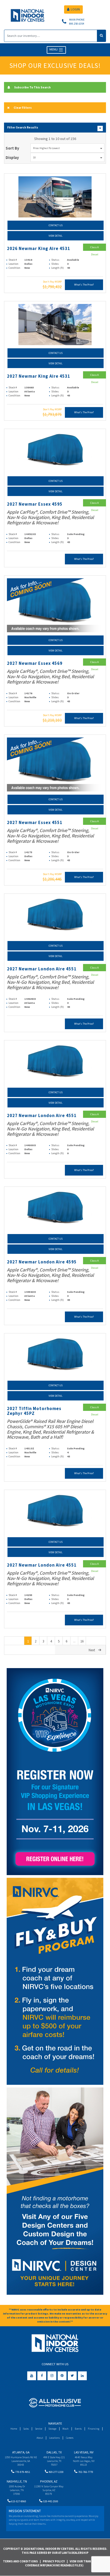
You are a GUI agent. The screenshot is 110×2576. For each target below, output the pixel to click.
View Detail (56, 236)
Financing (94, 2429)
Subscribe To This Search (32, 87)
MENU (54, 50)
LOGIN (75, 9)
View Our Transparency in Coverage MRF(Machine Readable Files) (67, 2563)
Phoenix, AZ (49, 2481)
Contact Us (56, 225)
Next (92, 1650)
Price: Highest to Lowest (46, 148)
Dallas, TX (54, 2452)
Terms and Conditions (20, 2561)
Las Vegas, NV (84, 2452)
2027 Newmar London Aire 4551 (42, 969)
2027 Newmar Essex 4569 (35, 663)
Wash (66, 2429)
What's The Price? (84, 285)
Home (14, 2429)
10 (34, 157)
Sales (26, 2429)
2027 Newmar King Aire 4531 (39, 376)
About (40, 2438)
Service (39, 2429)
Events (78, 2429)
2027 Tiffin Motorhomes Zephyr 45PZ (34, 1411)
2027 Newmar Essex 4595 (35, 504)
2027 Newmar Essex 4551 (35, 823)
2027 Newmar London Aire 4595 (42, 1262)
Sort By (12, 148)
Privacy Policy (54, 2561)
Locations (54, 2438)
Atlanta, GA (21, 2452)
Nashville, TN (17, 2481)
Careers (70, 2438)
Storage (52, 2429)
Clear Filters (23, 108)
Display (12, 157)
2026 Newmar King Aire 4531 (39, 249)
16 (82, 1641)
